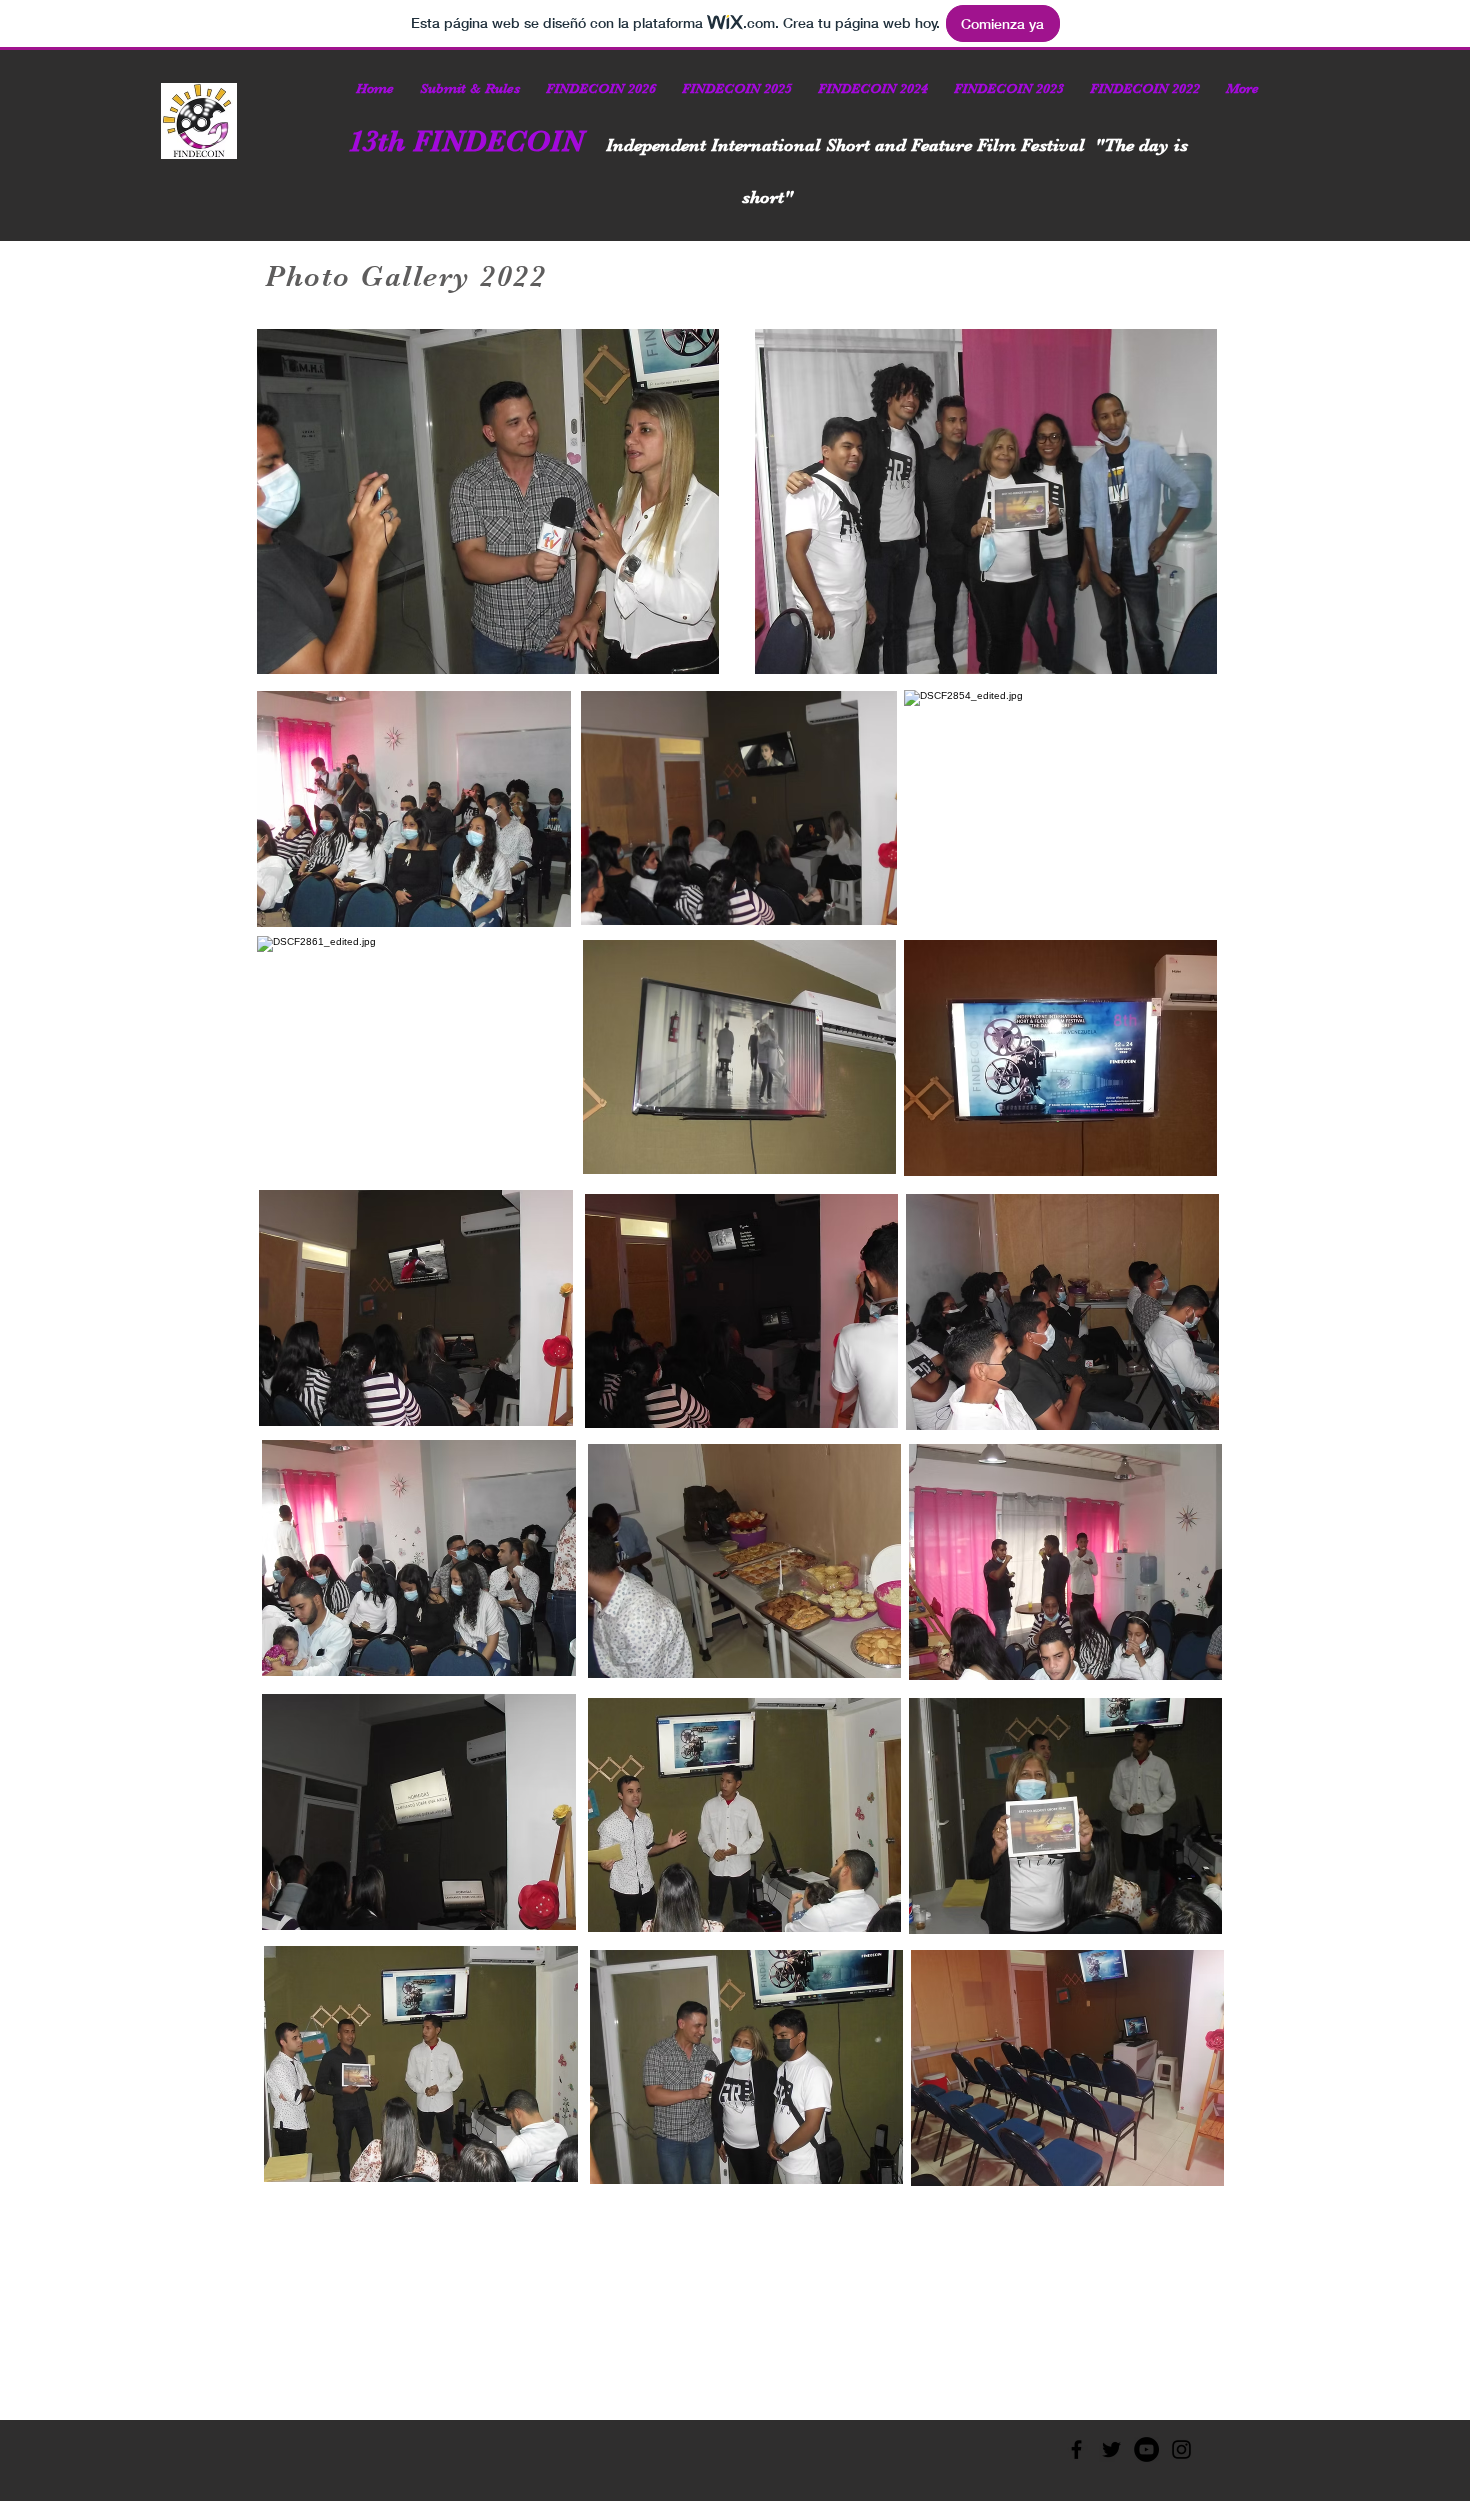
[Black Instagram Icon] (1181, 2449)
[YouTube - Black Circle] (1146, 2449)
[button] (470, 88)
